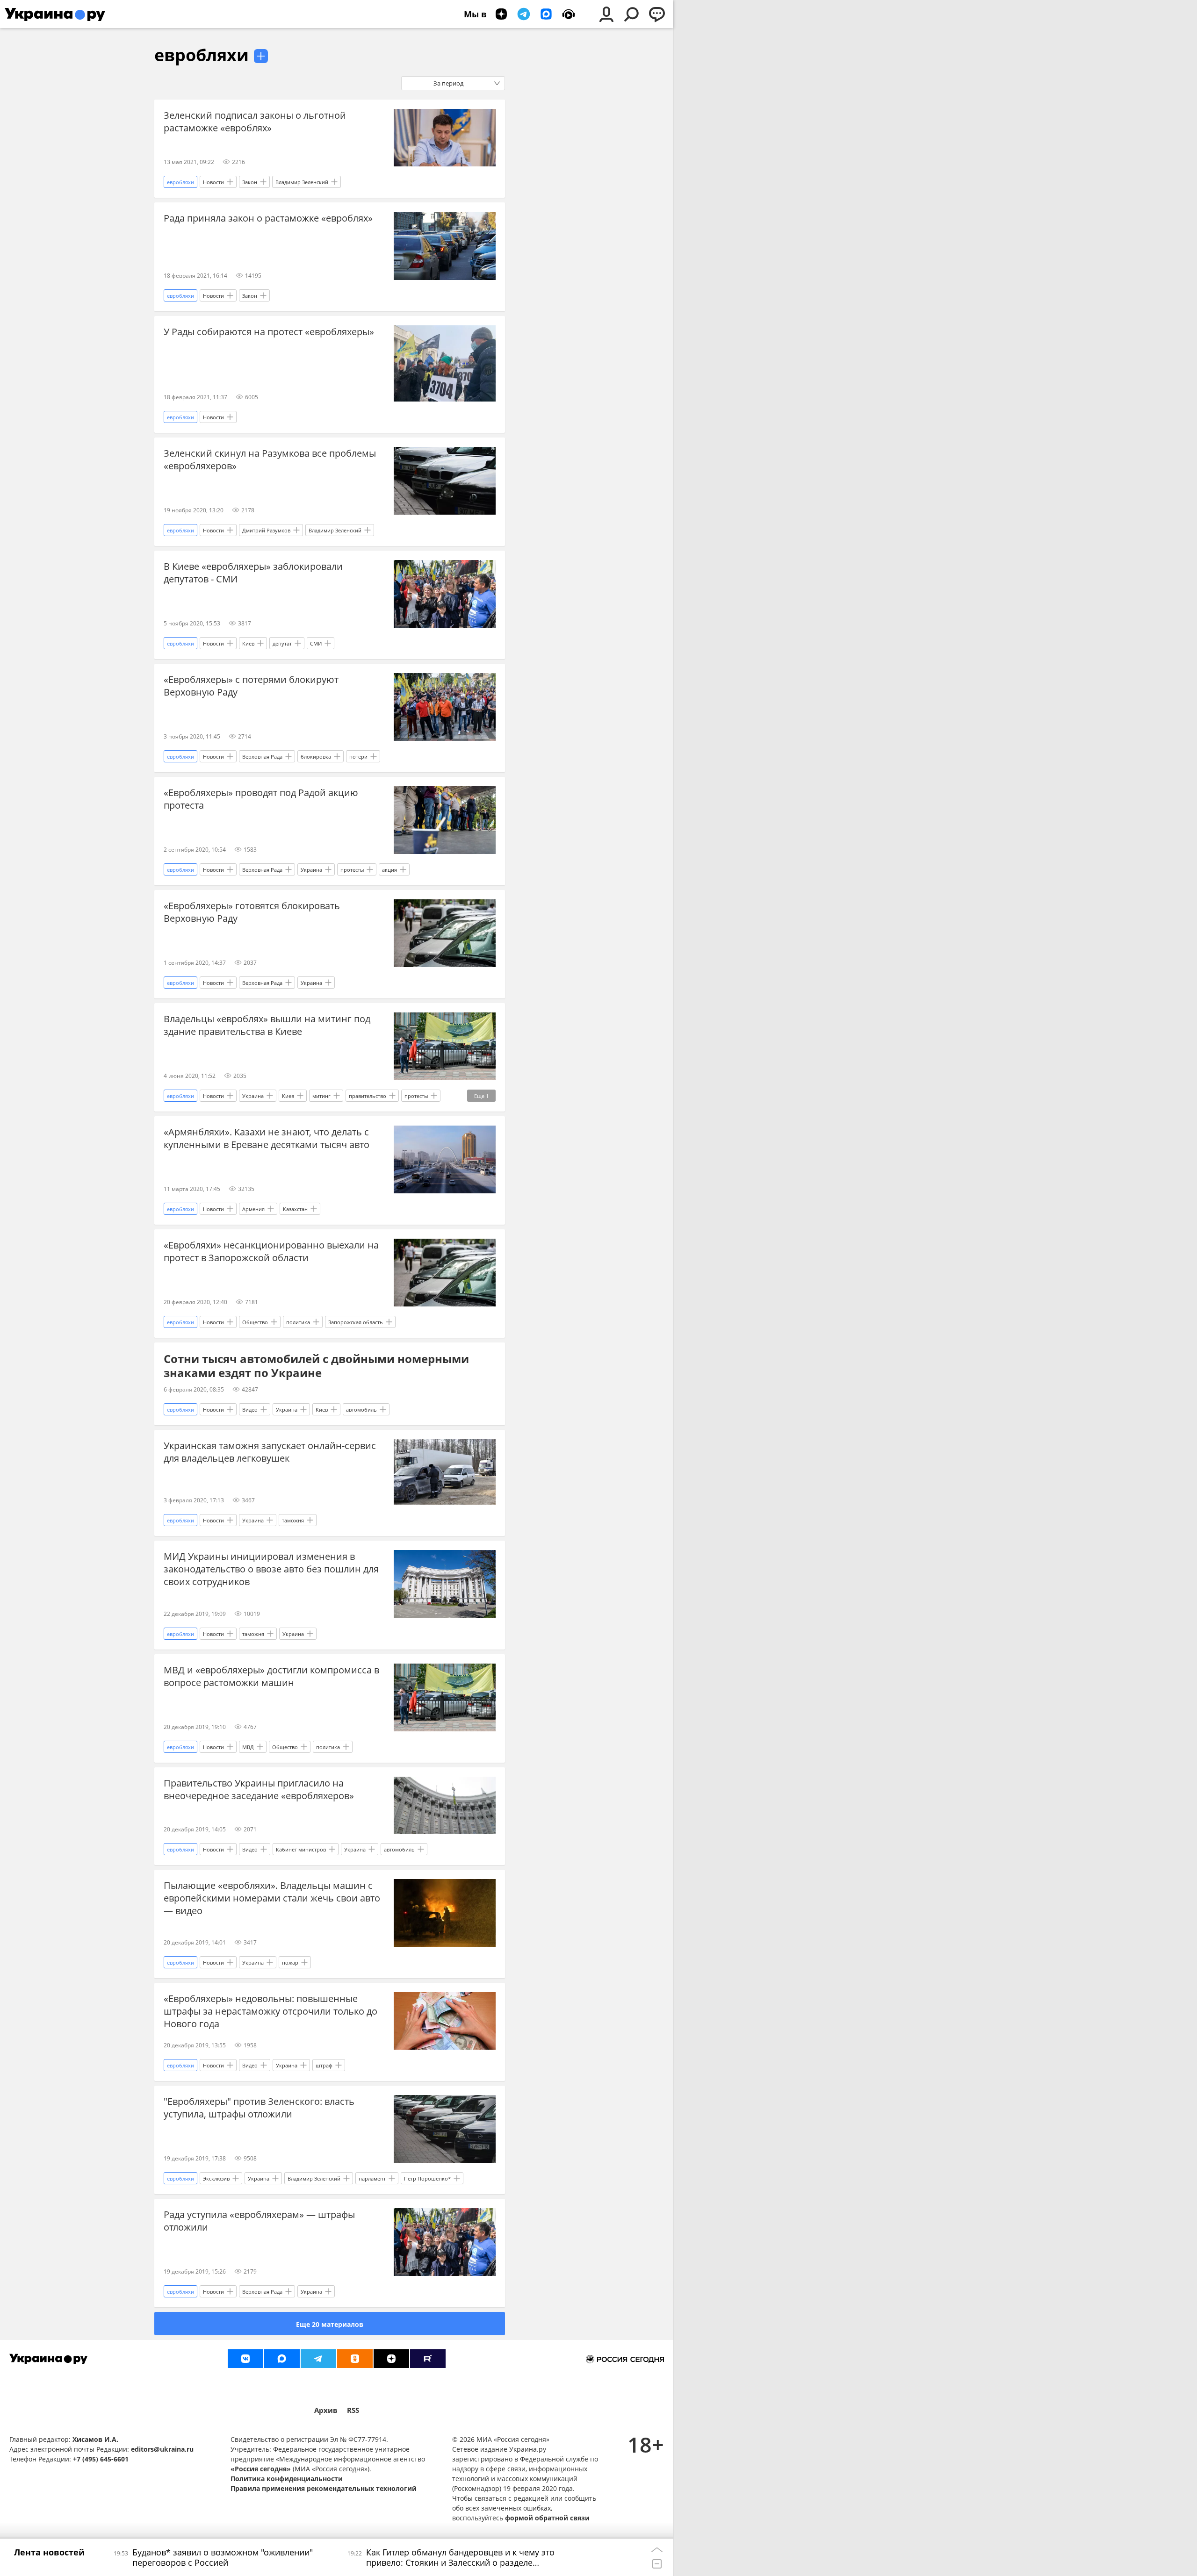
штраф (324, 2065)
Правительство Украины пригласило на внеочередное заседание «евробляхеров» (259, 1789)
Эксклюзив (216, 2178)
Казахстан (295, 1209)
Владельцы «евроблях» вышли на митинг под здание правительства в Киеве (267, 1025)
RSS (353, 2410)
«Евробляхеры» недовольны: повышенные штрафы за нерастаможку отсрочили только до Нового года (270, 2011)
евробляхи (202, 55)
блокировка (316, 757)
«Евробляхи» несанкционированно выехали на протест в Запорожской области (271, 1251)
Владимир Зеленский (302, 182)
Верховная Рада (262, 757)
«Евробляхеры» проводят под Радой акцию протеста (261, 799)
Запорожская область (356, 1322)
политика (298, 1322)
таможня (293, 1520)
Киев (248, 643)
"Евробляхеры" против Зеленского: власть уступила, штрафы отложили (259, 2108)
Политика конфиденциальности (287, 2479)
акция (389, 870)
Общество (255, 1322)
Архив (326, 2410)
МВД (248, 1747)
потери (358, 757)
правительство (368, 1096)
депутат (282, 643)
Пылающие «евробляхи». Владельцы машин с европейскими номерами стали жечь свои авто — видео (272, 1898)
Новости (213, 182)
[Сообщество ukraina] (282, 2359)
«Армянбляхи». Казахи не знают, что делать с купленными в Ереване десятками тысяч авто (267, 1138)
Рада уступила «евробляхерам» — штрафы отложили (259, 2221)
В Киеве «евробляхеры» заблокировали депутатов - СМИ (253, 573)
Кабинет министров (301, 1849)
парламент (372, 2178)
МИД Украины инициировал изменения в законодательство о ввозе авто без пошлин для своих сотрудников (271, 1569)
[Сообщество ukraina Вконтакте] (245, 2359)
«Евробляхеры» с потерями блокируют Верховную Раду (251, 686)
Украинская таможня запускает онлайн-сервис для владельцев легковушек (270, 1452)
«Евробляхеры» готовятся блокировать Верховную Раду (252, 912)
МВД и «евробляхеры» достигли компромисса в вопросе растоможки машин (271, 1676)
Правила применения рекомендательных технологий (324, 2488)
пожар (290, 1962)
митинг (321, 1096)
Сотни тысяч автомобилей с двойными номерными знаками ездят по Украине (316, 1366)
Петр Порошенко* (427, 2178)
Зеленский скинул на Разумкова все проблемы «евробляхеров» (270, 459)
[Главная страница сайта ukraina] (55, 14)
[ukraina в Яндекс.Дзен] (391, 2359)
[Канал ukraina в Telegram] (318, 2359)
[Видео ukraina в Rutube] (428, 2359)
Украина (311, 870)
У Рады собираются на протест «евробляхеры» (269, 332)
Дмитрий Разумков (266, 530)
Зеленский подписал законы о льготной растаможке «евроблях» (255, 122)
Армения (253, 1209)
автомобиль (361, 1410)
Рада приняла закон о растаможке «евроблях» (268, 218)
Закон (250, 182)
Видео (250, 1410)
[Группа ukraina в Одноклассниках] (355, 2359)
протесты (352, 870)
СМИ (316, 643)
